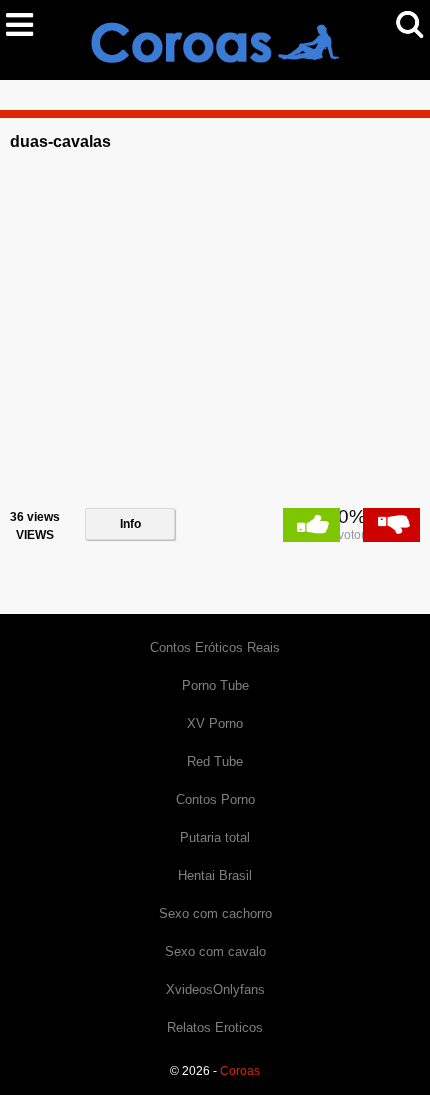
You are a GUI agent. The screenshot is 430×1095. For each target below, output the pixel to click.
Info (130, 524)
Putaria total (215, 837)
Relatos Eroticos (215, 1027)
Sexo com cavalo (215, 951)
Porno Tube (215, 685)
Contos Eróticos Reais (215, 647)
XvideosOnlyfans (215, 989)
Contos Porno (215, 799)
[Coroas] (215, 39)
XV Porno (215, 723)
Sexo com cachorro (215, 913)
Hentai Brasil (215, 875)
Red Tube (215, 761)
